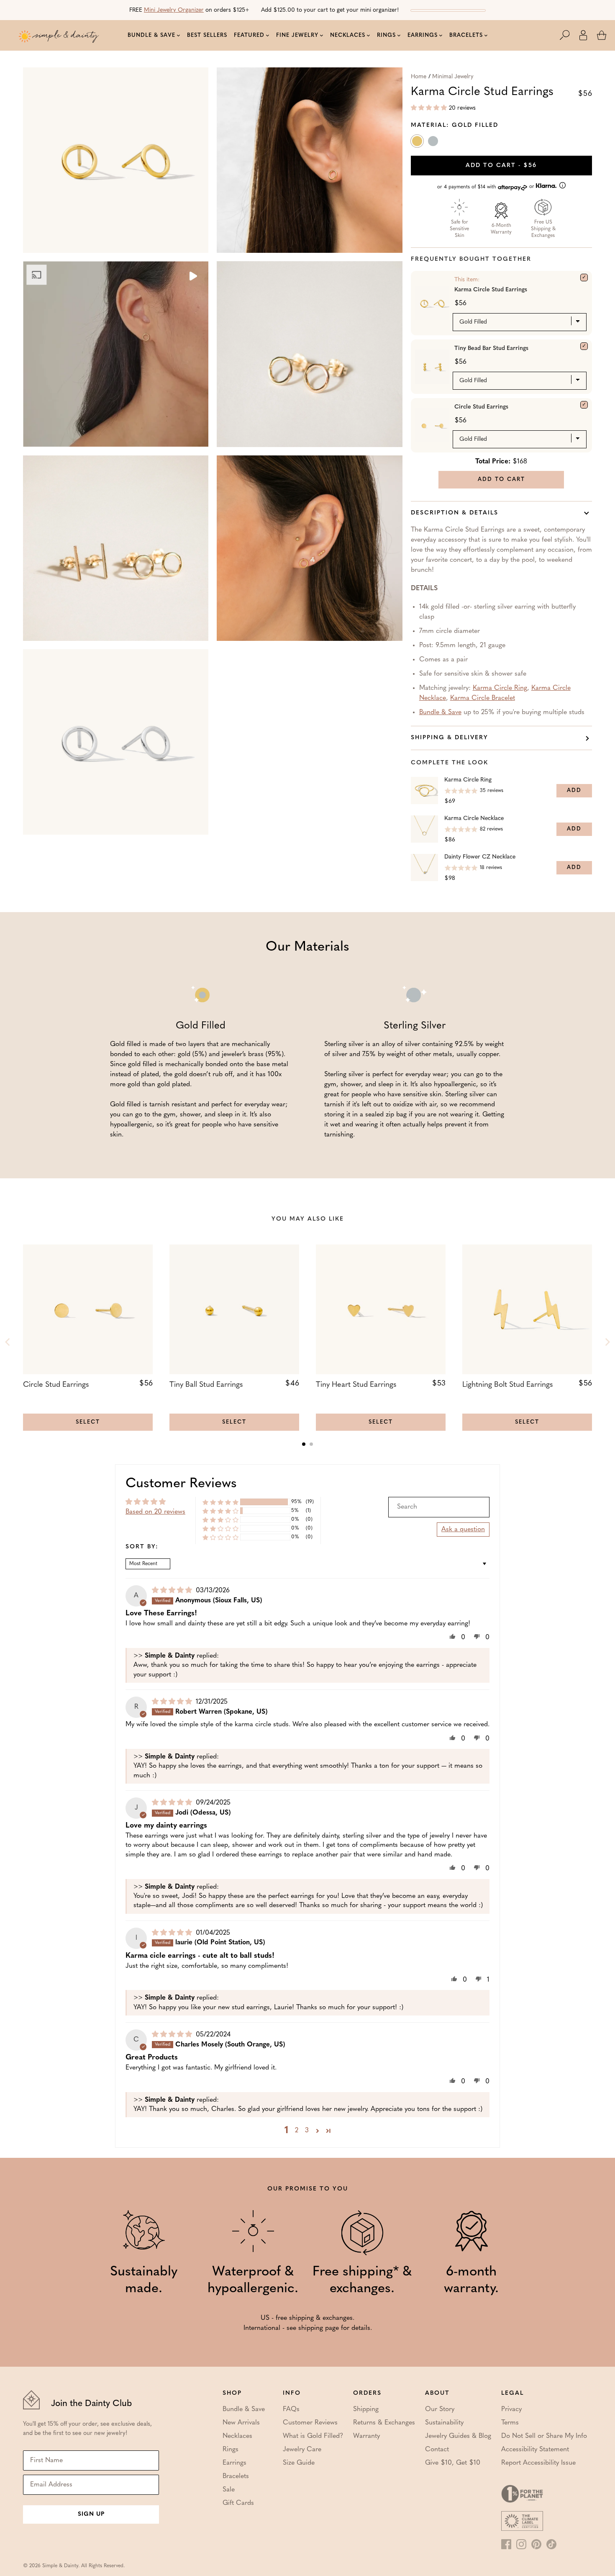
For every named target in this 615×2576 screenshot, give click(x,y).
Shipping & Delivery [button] (450, 738)
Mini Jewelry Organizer (174, 10)
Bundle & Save (440, 712)
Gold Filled (418, 143)
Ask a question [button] (463, 1530)
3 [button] (307, 2131)
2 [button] (297, 2131)
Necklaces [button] (348, 35)
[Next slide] (607, 1342)
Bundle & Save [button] (151, 35)
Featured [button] (249, 35)
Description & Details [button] (455, 513)
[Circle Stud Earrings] (584, 405)
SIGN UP (91, 2514)
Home (419, 77)
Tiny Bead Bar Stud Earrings (491, 348)
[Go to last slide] (8, 1342)
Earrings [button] (423, 35)
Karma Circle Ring (500, 688)
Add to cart (501, 166)
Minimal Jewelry (453, 77)
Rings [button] (386, 35)
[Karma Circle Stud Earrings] (584, 278)
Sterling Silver (434, 143)
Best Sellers (207, 35)
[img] (173, 1591)
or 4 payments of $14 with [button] (487, 187)
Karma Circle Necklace (474, 819)
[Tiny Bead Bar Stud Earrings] (584, 346)
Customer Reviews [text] (181, 1484)
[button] (569, 35)
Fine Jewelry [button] (297, 35)
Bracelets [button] (466, 35)
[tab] (304, 1444)
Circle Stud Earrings (481, 407)
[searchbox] (439, 1507)
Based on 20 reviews (155, 1512)
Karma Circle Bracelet (483, 698)
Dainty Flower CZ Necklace (480, 857)
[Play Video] (192, 277)
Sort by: (142, 1547)
